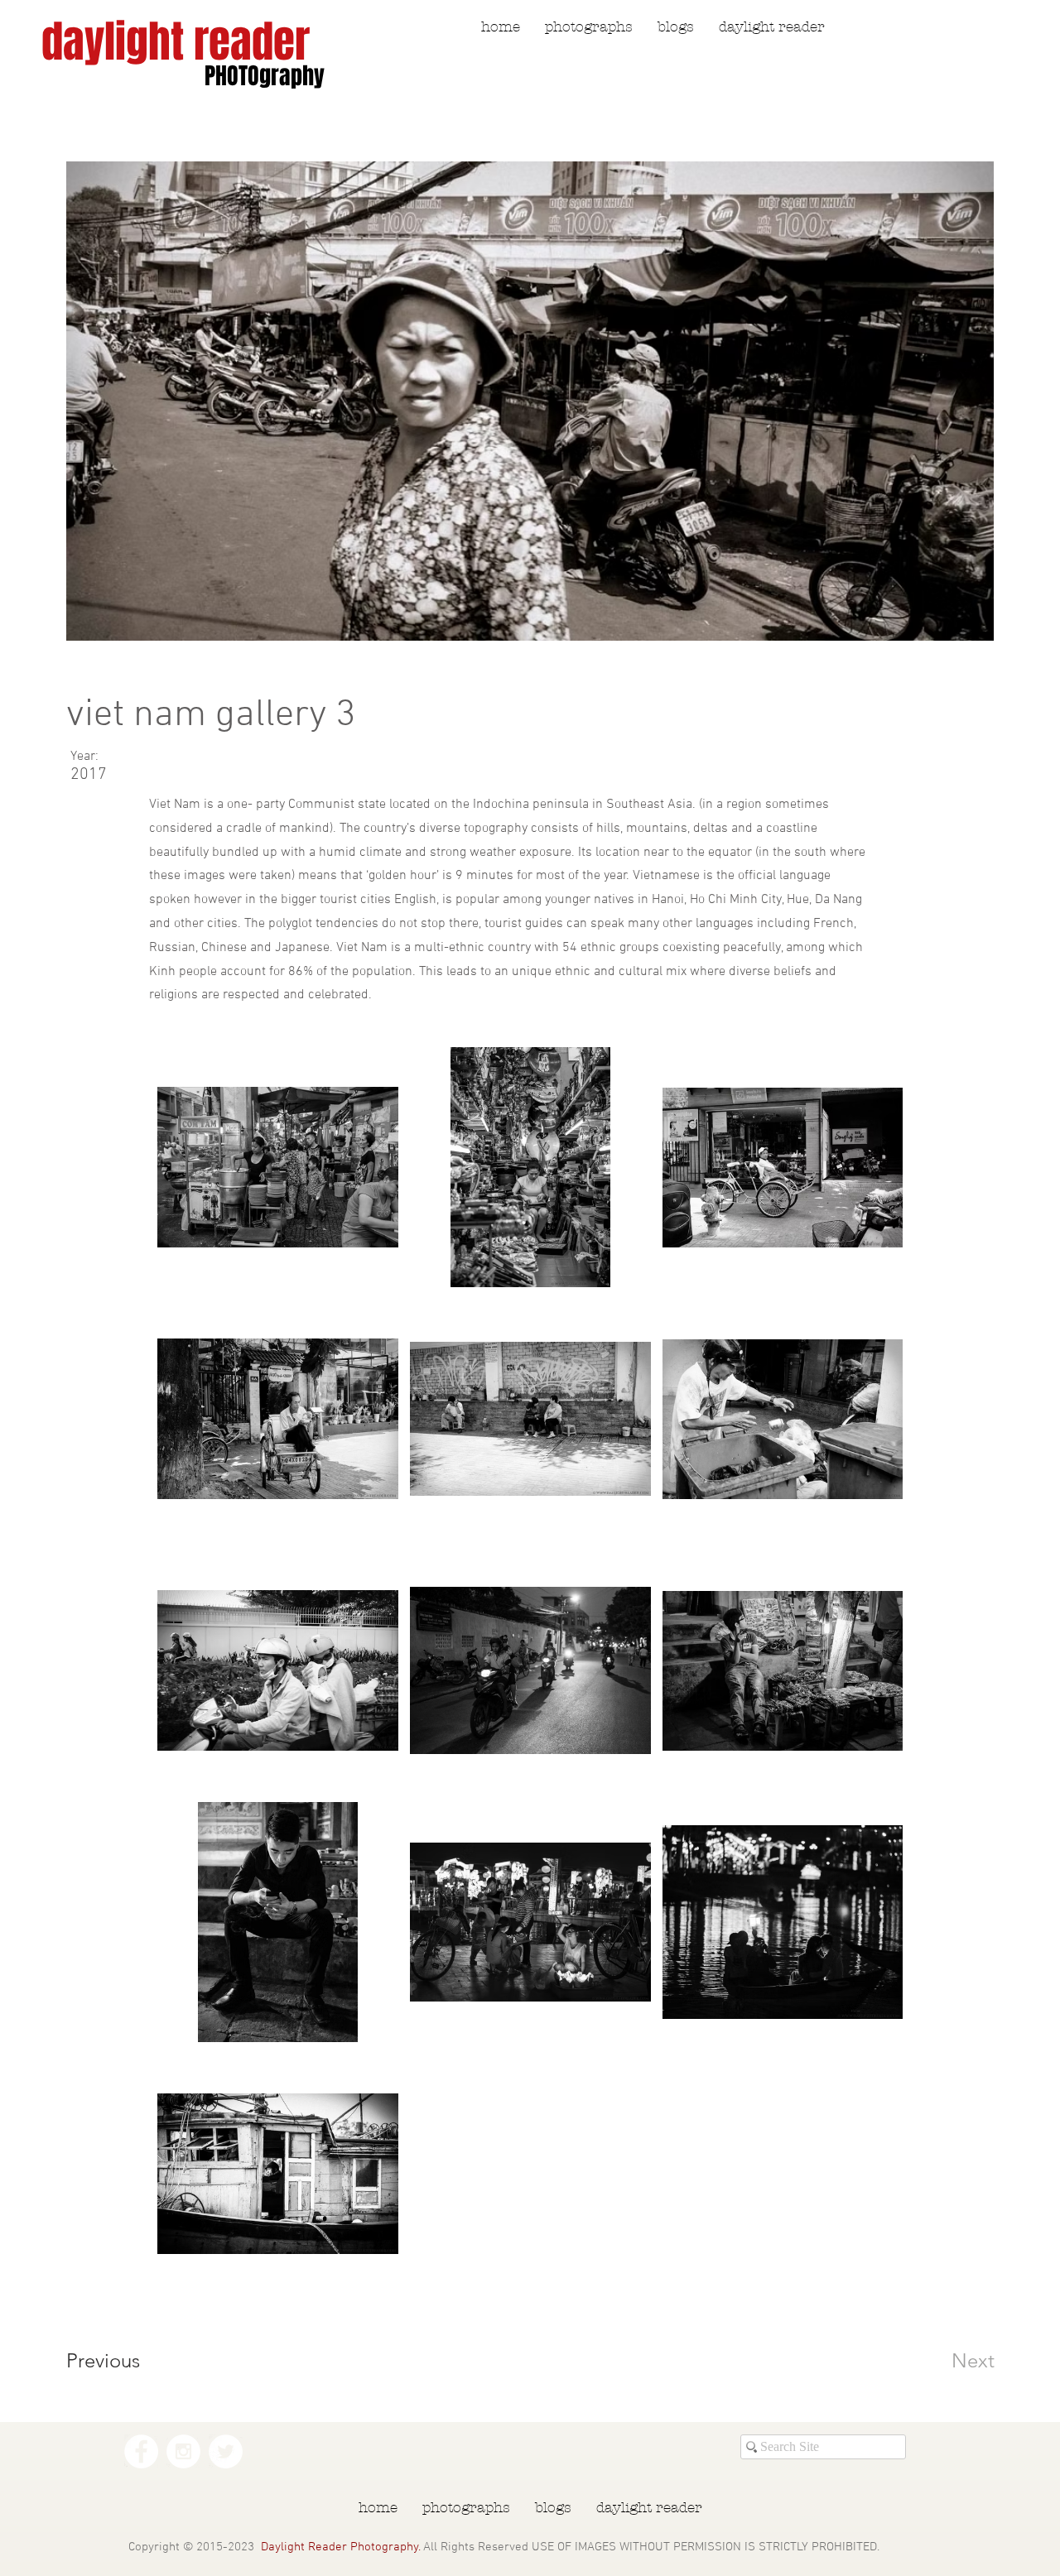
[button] (589, 27)
